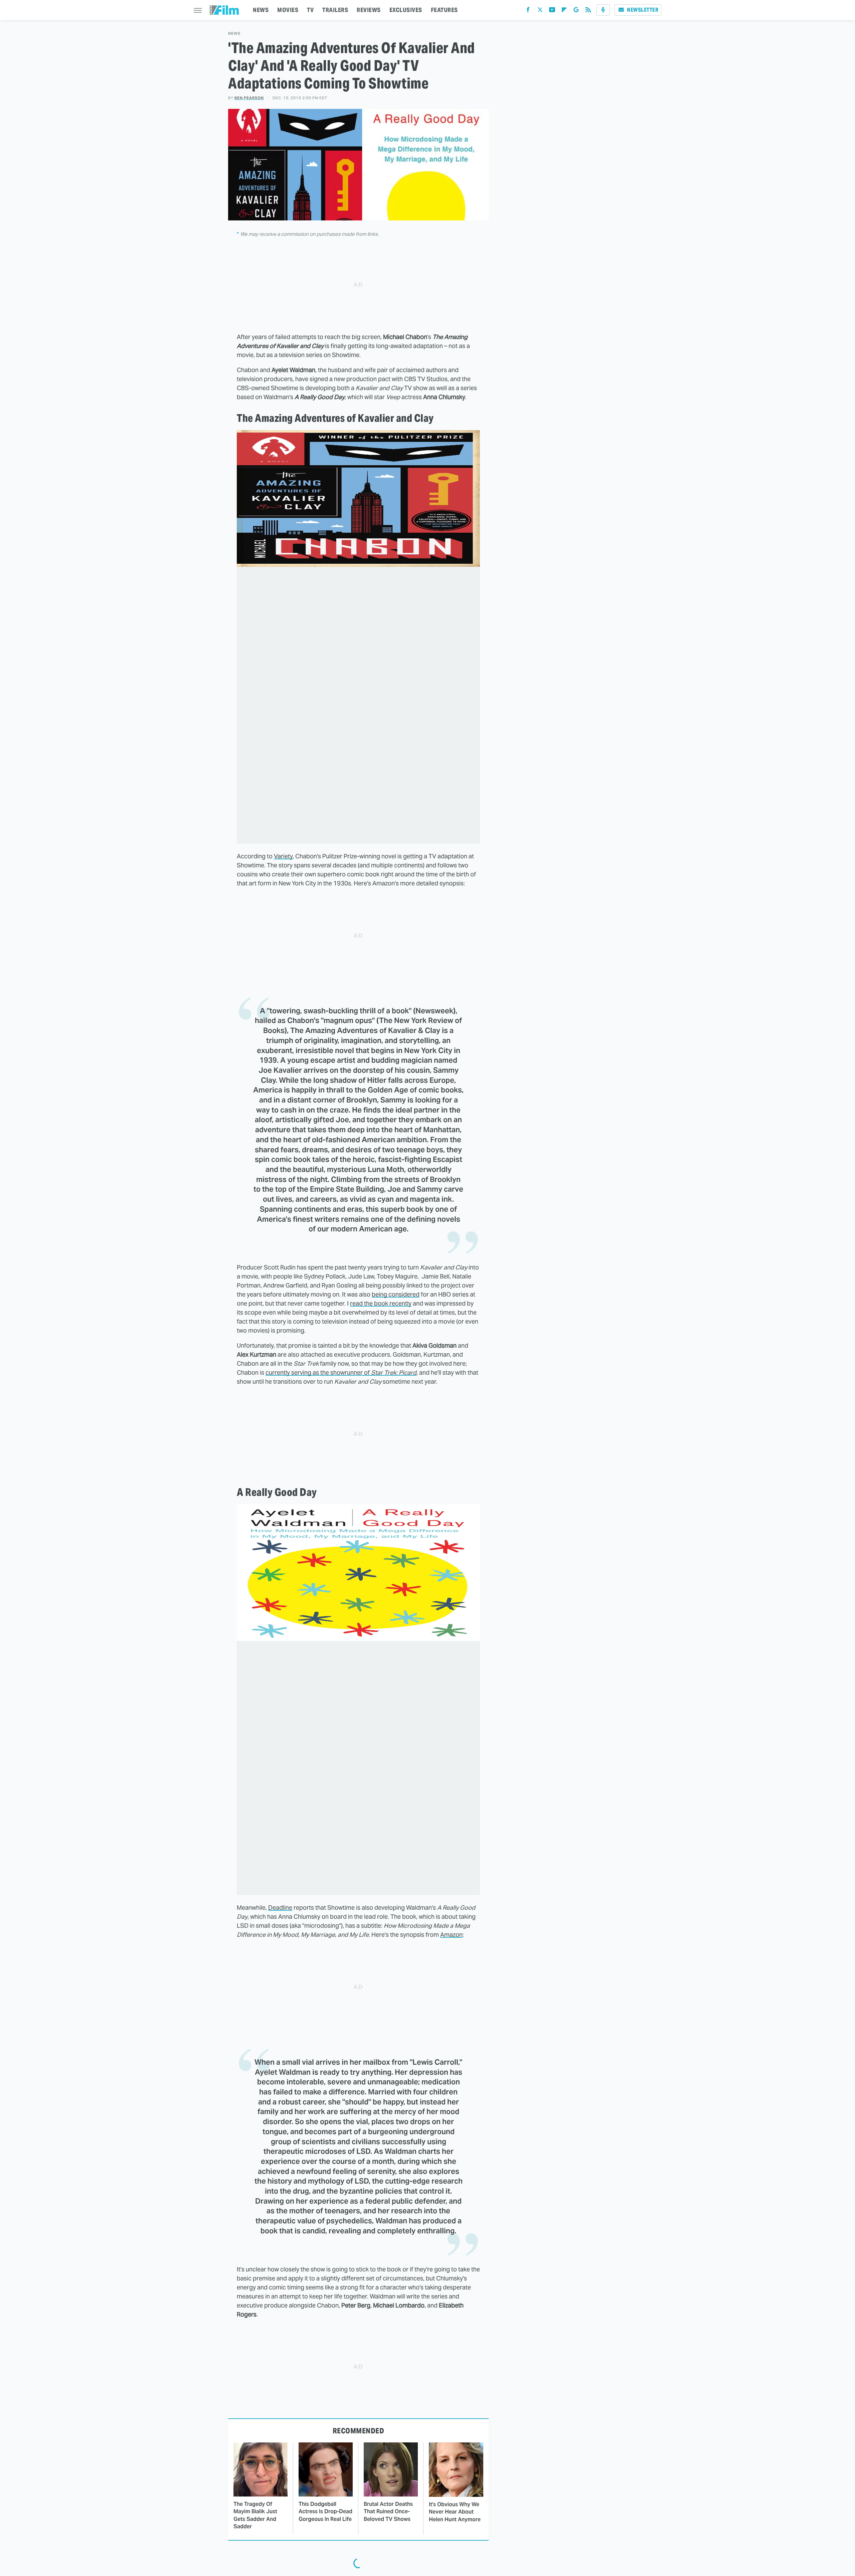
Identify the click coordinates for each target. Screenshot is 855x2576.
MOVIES (288, 10)
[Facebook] (528, 11)
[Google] (576, 11)
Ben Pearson (249, 98)
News (234, 34)
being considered (396, 1294)
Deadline (280, 1908)
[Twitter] (540, 11)
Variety (283, 856)
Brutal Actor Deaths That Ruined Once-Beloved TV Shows (388, 2512)
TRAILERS (335, 10)
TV (310, 10)
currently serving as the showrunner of (341, 1372)
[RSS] (588, 11)
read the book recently (381, 1303)
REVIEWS (369, 10)
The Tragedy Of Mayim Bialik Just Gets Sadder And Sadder (255, 2515)
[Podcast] (603, 10)
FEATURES (444, 10)
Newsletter (643, 10)
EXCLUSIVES (406, 10)
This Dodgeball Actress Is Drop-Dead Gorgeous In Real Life (325, 2512)
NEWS (261, 10)
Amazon (451, 1935)
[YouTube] (552, 11)
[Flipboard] (564, 11)
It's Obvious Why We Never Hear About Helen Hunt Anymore (455, 2512)
